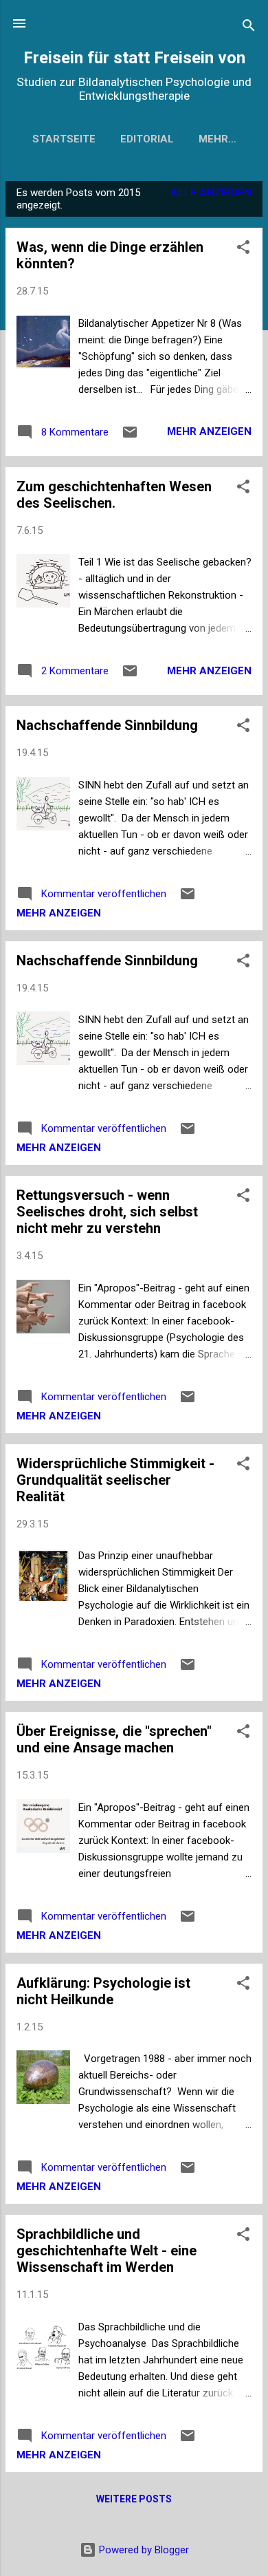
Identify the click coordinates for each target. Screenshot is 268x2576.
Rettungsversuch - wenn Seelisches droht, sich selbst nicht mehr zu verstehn (107, 1212)
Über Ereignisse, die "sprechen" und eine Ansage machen (114, 1739)
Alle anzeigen (211, 193)
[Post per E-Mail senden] (130, 437)
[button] (243, 249)
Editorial (147, 139)
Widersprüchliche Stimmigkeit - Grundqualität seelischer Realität (115, 1480)
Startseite (64, 139)
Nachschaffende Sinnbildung (107, 725)
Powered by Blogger (143, 2550)
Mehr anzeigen (209, 431)
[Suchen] (249, 28)
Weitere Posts (134, 2499)
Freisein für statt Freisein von (134, 58)
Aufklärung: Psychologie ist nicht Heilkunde (103, 1991)
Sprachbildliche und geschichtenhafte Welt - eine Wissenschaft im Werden (107, 2251)
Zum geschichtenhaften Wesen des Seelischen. (114, 495)
